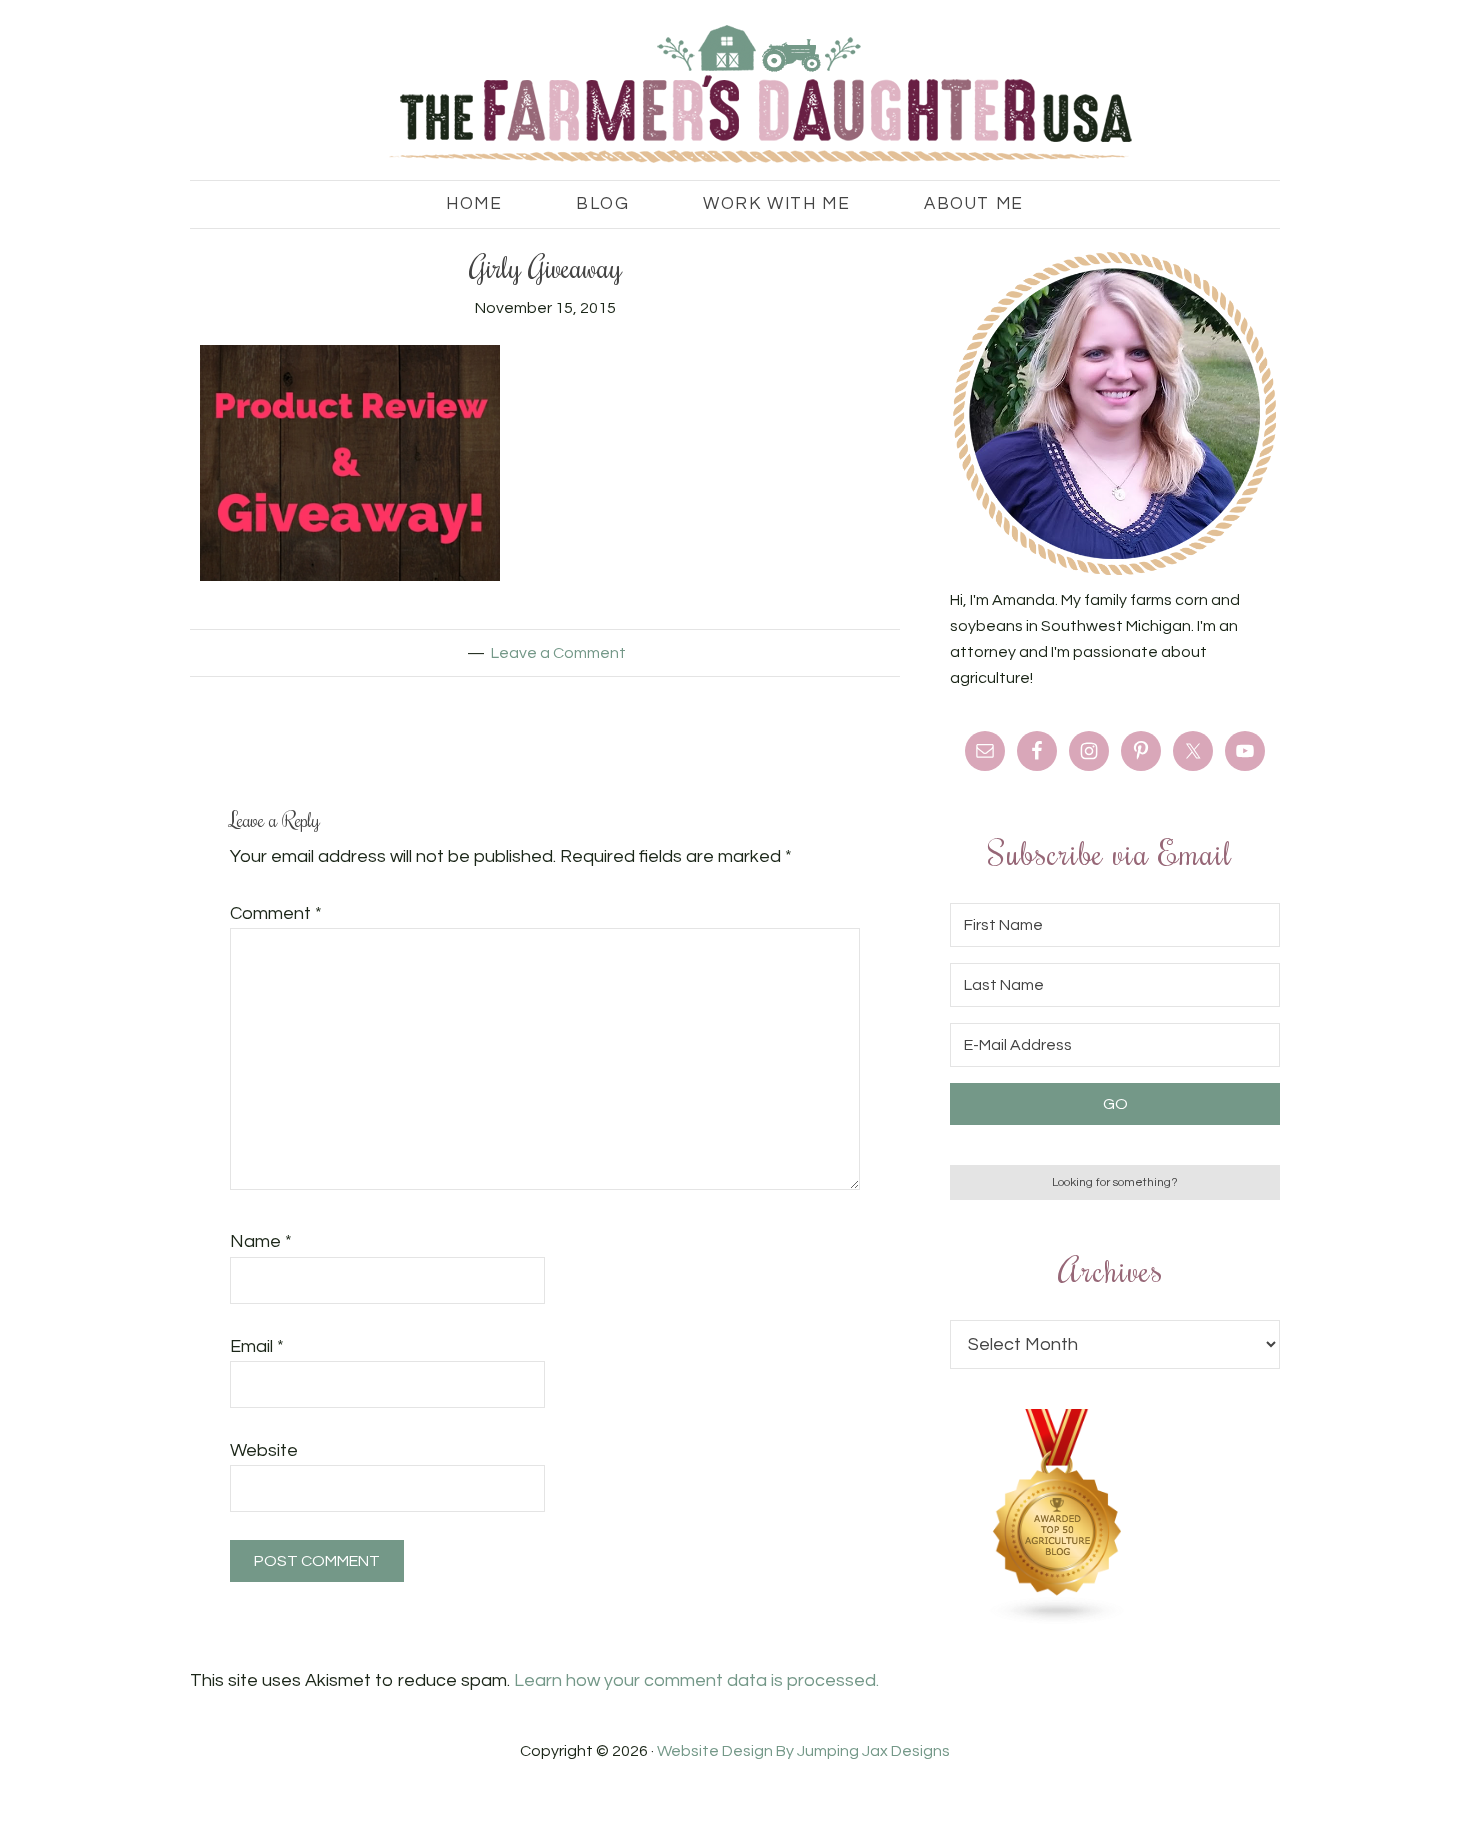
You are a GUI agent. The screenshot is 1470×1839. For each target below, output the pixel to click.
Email (257, 1346)
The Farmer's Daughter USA (735, 95)
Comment (276, 913)
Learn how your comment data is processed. (696, 1680)
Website (264, 1450)
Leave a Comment (558, 653)
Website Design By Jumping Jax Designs (803, 1751)
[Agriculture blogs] (1058, 1620)
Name (261, 1241)
